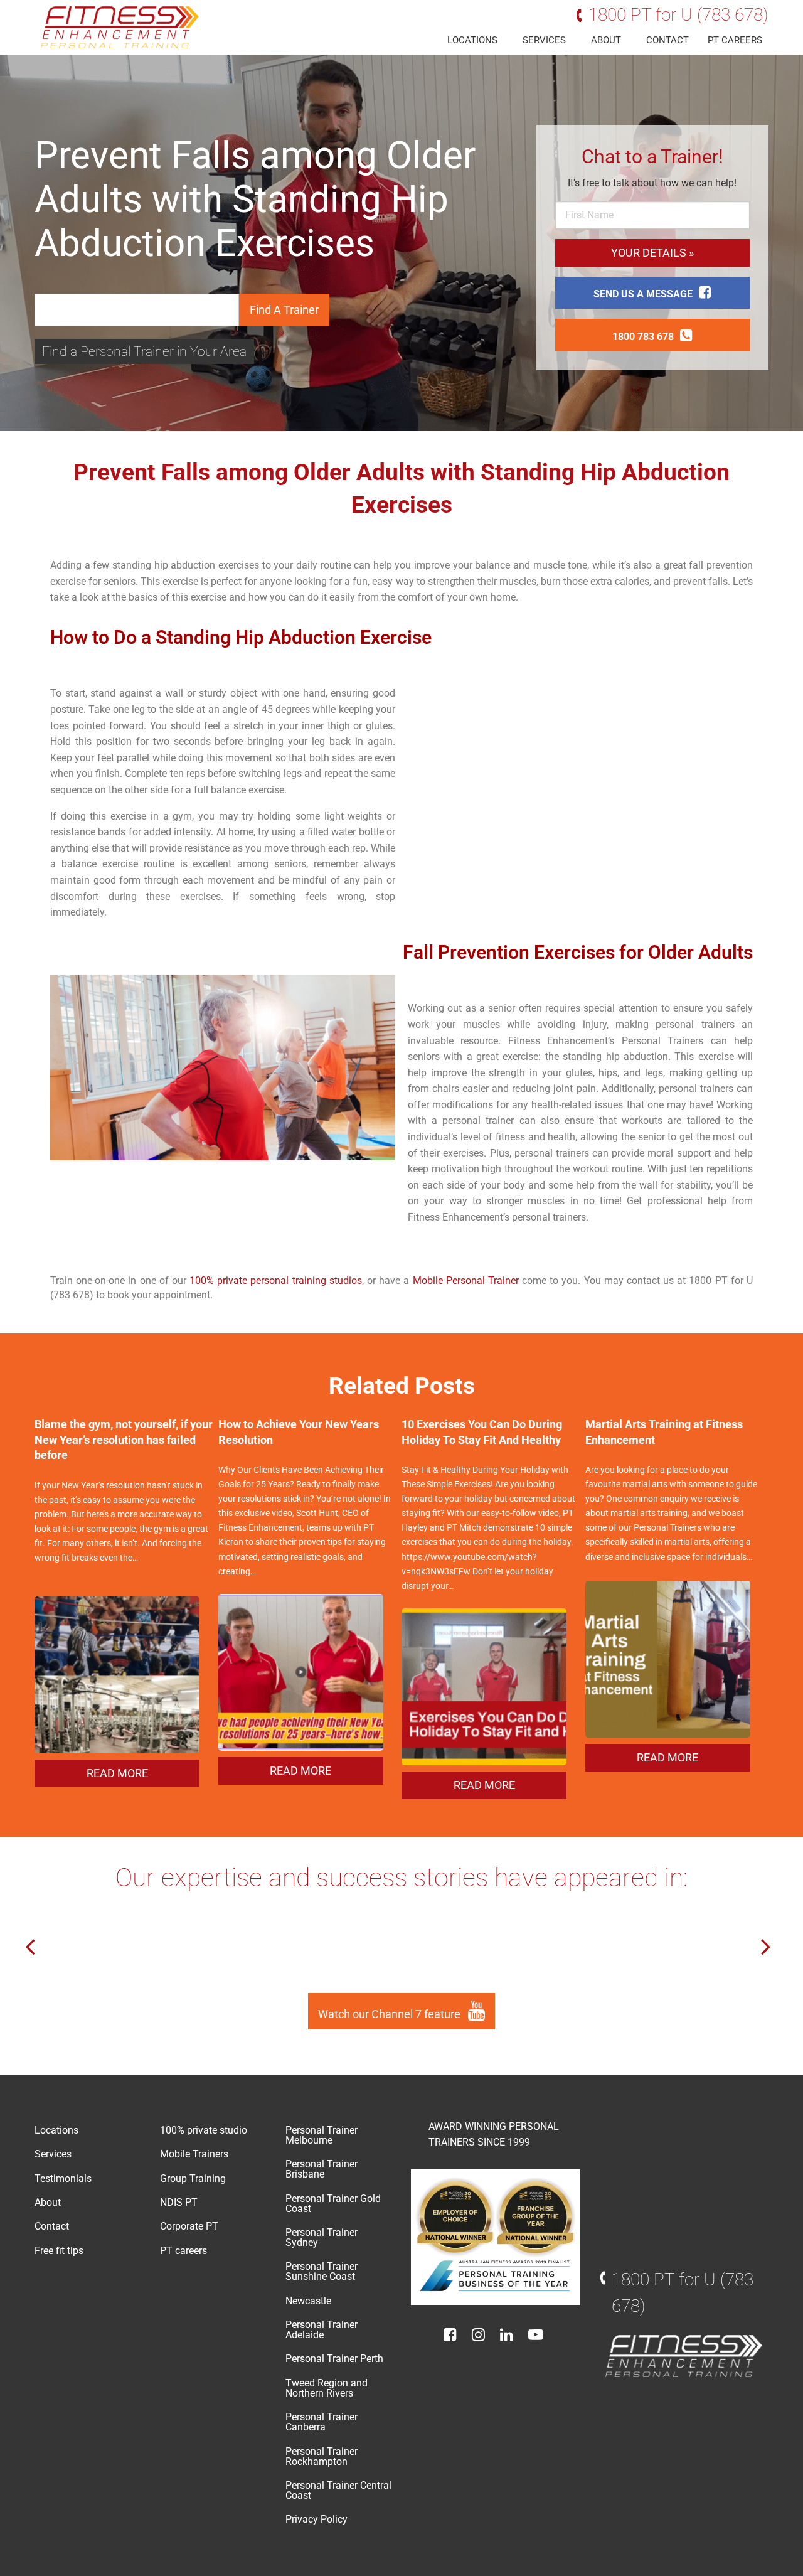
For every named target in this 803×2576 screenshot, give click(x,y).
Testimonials (63, 2178)
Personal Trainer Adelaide (322, 2330)
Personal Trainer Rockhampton (322, 2456)
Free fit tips (59, 2251)
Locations (472, 40)
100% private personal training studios (276, 1280)
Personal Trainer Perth (334, 2359)
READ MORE (117, 1773)
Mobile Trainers (194, 2154)
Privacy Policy (316, 2519)
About (606, 40)
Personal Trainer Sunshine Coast (322, 2271)
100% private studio (204, 2130)
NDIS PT (179, 2202)
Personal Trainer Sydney (322, 2237)
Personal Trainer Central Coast (338, 2490)
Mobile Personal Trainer (466, 1280)
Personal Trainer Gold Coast (333, 2204)
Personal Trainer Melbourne (322, 2135)
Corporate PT (189, 2226)
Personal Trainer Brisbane (322, 2169)
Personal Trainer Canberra (322, 2422)
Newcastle (308, 2301)
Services (544, 40)
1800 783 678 (643, 337)
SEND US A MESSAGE (643, 294)
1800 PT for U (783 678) (678, 15)
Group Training (193, 2178)
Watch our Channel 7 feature (391, 2014)
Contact (667, 40)
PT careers (735, 40)
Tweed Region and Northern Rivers (327, 2388)
